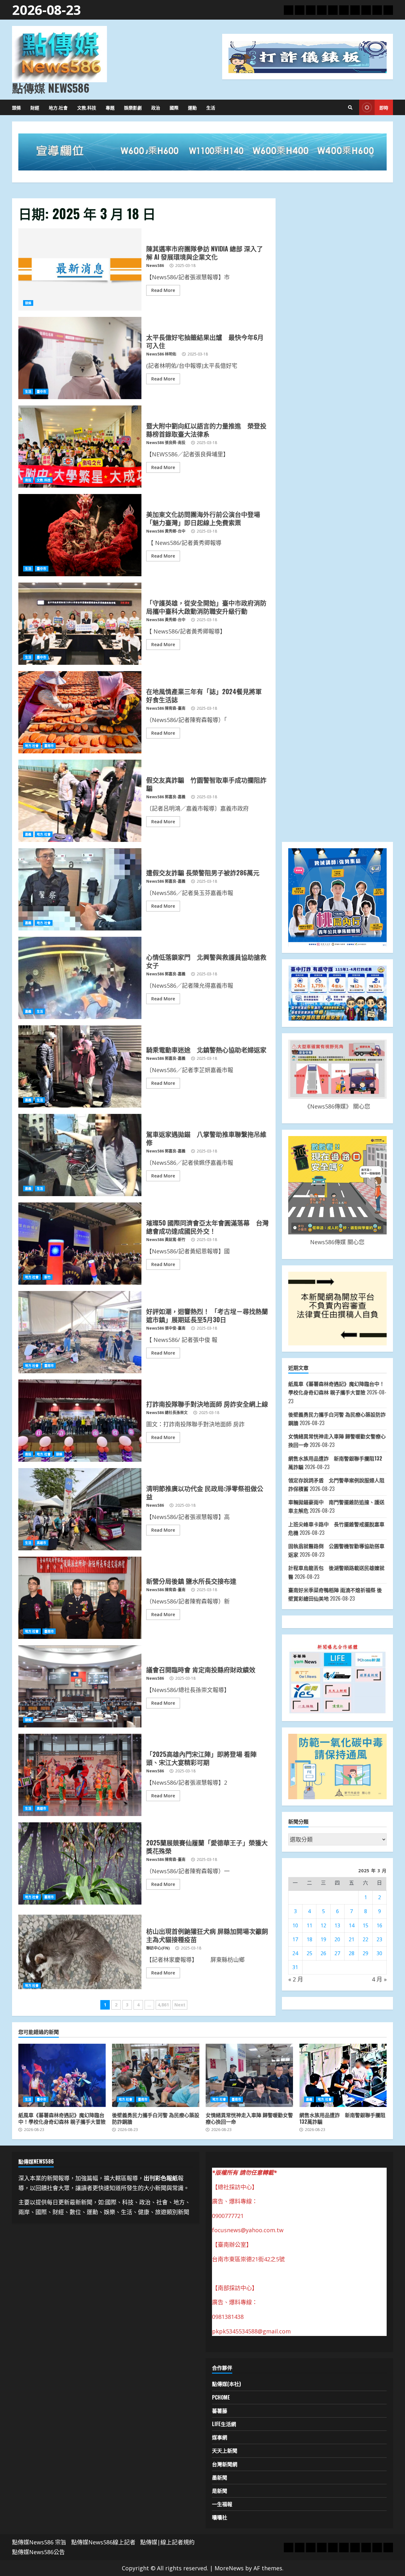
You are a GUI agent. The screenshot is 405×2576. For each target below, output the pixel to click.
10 (295, 1925)
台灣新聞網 (225, 2464)
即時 (384, 107)
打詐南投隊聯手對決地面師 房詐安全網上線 (80, 1421)
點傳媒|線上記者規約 (167, 2542)
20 (337, 1939)
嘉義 (28, 834)
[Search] (350, 108)
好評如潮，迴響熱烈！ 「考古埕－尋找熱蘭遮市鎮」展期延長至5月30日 (80, 1332)
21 (352, 1939)
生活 (211, 107)
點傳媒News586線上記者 (103, 2542)
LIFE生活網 (224, 2424)
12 (323, 1925)
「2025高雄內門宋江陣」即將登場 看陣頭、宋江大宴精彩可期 (80, 1775)
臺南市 (49, 746)
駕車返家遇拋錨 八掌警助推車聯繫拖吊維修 (80, 1155)
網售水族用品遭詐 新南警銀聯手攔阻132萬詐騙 (343, 2075)
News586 (155, 266)
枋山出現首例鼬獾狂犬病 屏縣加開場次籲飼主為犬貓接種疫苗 (80, 1952)
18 (309, 1939)
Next (180, 2005)
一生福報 (222, 2504)
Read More (163, 290)
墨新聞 (220, 2477)
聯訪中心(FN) (158, 1948)
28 (352, 1953)
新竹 (47, 1277)
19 (323, 1939)
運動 (192, 107)
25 (309, 1953)
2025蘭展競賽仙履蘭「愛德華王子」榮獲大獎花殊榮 (80, 1863)
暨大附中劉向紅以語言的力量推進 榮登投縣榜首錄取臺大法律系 (80, 447)
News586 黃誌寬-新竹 (166, 1240)
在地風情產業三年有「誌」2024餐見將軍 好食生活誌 (80, 712)
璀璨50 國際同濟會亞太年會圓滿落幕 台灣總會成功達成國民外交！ (80, 1244)
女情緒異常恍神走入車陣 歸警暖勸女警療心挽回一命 (249, 2075)
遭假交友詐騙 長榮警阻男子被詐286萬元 (80, 889)
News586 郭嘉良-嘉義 (166, 797)
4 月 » (379, 1979)
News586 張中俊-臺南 (166, 1328)
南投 (28, 480)
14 (352, 1925)
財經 (35, 107)
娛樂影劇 (133, 107)
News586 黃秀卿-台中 (166, 531)
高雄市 (41, 1543)
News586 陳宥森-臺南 (166, 708)
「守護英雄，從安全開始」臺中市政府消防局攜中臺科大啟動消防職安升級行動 (80, 624)
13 (337, 1925)
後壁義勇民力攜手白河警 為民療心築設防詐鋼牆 (156, 2075)
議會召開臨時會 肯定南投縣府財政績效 (80, 1686)
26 (323, 1953)
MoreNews (229, 2568)
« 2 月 (296, 1979)
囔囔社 (220, 2517)
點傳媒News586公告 (38, 2552)
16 (379, 1925)
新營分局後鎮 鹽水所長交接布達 (80, 1598)
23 (379, 1939)
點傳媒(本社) (226, 2384)
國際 (174, 107)
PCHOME (221, 2397)
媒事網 (220, 2437)
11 (309, 1925)
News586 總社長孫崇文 (167, 1413)
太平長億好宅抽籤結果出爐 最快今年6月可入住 (80, 358)
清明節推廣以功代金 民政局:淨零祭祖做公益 (80, 1509)
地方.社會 (58, 107)
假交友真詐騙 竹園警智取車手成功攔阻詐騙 (80, 801)
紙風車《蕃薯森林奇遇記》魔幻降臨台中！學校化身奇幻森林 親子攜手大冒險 (62, 2075)
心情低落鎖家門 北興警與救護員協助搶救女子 (80, 978)
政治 (156, 107)
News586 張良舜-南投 (166, 443)
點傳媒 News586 (51, 88)
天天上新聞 (225, 2450)
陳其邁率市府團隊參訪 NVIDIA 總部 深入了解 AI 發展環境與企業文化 (80, 269)
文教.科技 (87, 107)
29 (365, 1953)
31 (295, 1967)
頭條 (16, 107)
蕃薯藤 (220, 2411)
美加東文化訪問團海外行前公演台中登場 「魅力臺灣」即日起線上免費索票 (80, 535)
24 (295, 1953)
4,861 (163, 2005)
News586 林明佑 (161, 354)
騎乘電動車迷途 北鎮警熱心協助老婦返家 (80, 1066)
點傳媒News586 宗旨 (39, 2542)
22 (365, 1939)
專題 (110, 107)
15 (365, 1925)
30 (379, 1953)
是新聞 (220, 2491)
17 (295, 1939)
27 (337, 1953)
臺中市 (41, 392)
